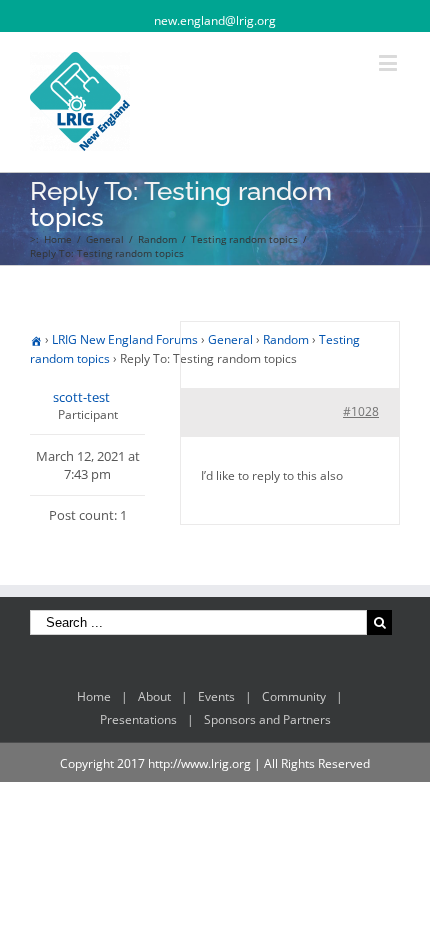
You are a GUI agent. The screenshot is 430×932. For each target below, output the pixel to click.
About (154, 696)
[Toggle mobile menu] (389, 62)
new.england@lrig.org (215, 20)
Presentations (138, 719)
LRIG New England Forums (125, 339)
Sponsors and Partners (267, 719)
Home (94, 696)
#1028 (361, 411)
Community (294, 696)
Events (216, 696)
